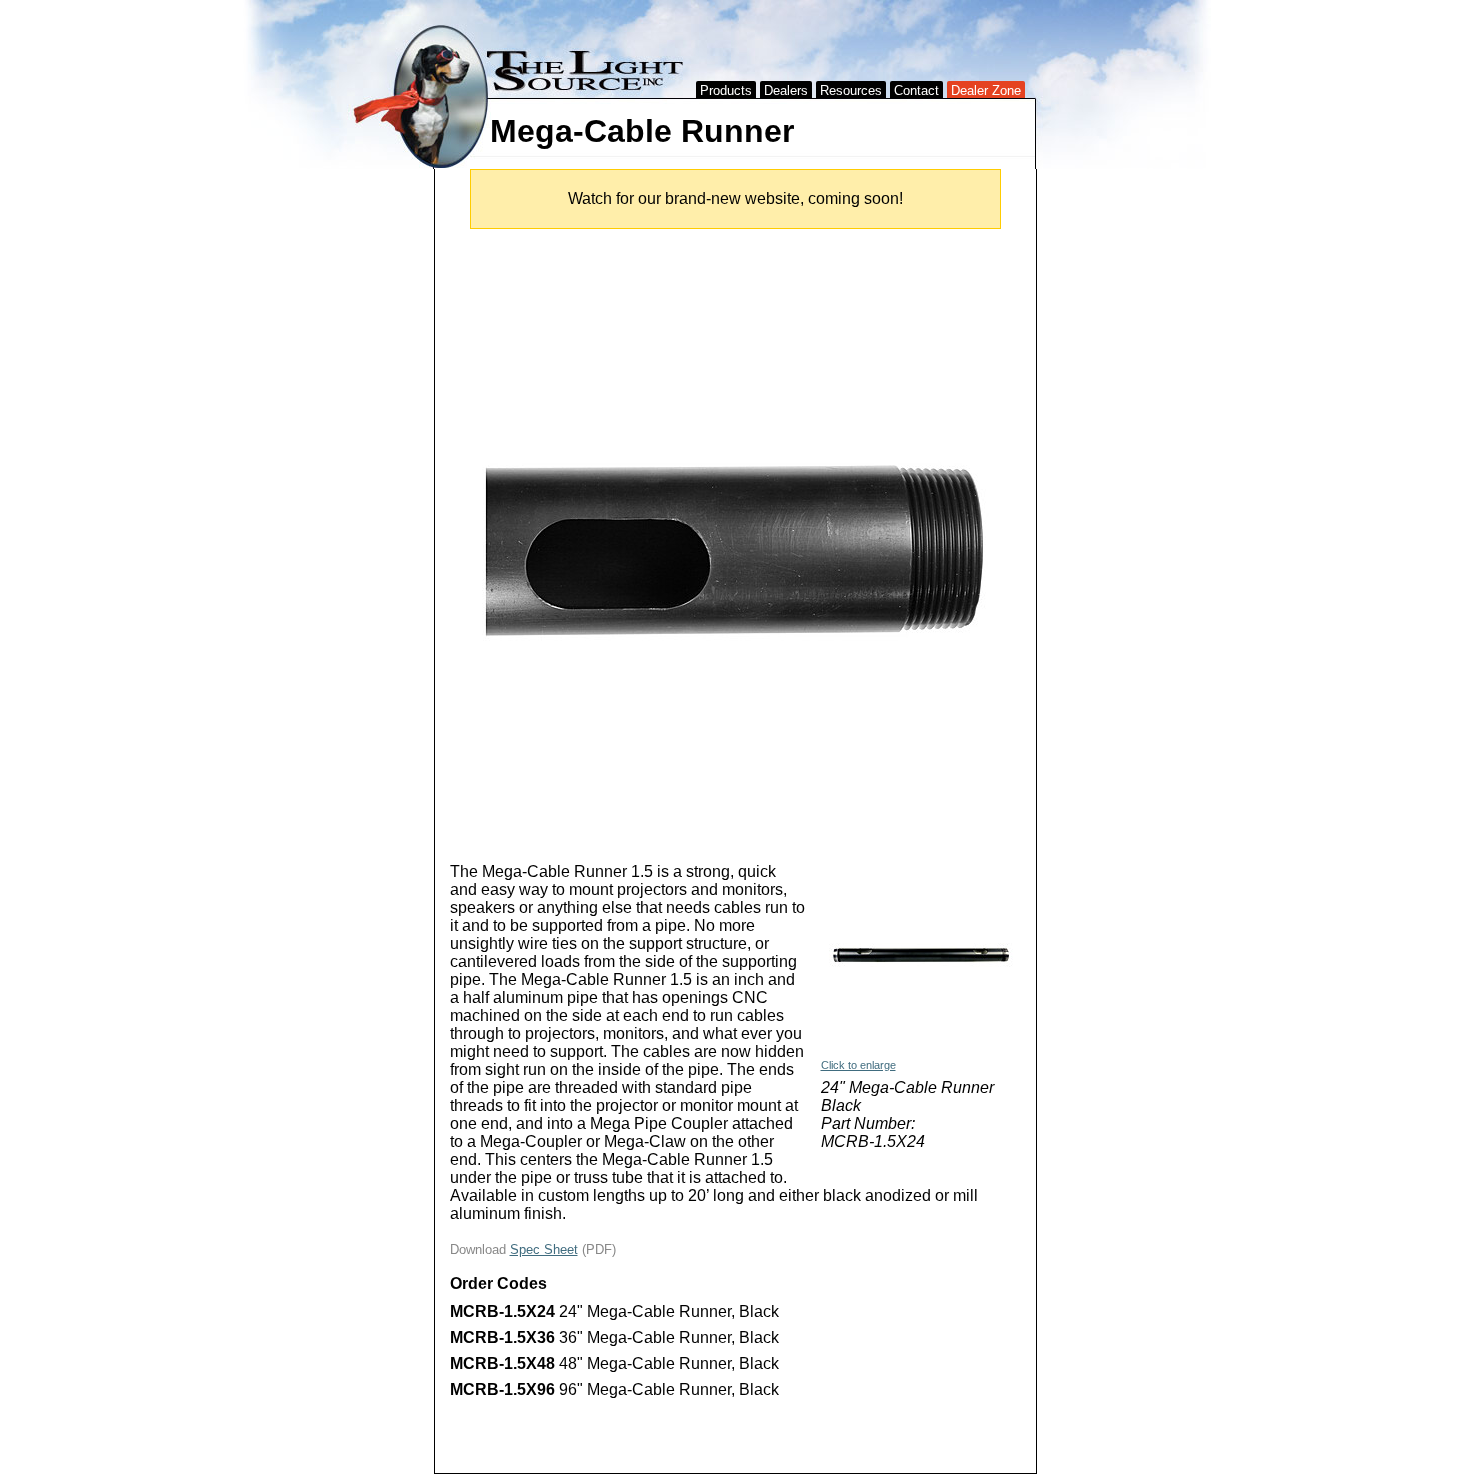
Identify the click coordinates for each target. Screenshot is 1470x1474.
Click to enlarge (858, 1065)
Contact (916, 90)
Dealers (786, 90)
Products (726, 90)
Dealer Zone (986, 90)
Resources (851, 90)
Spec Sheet (544, 1249)
